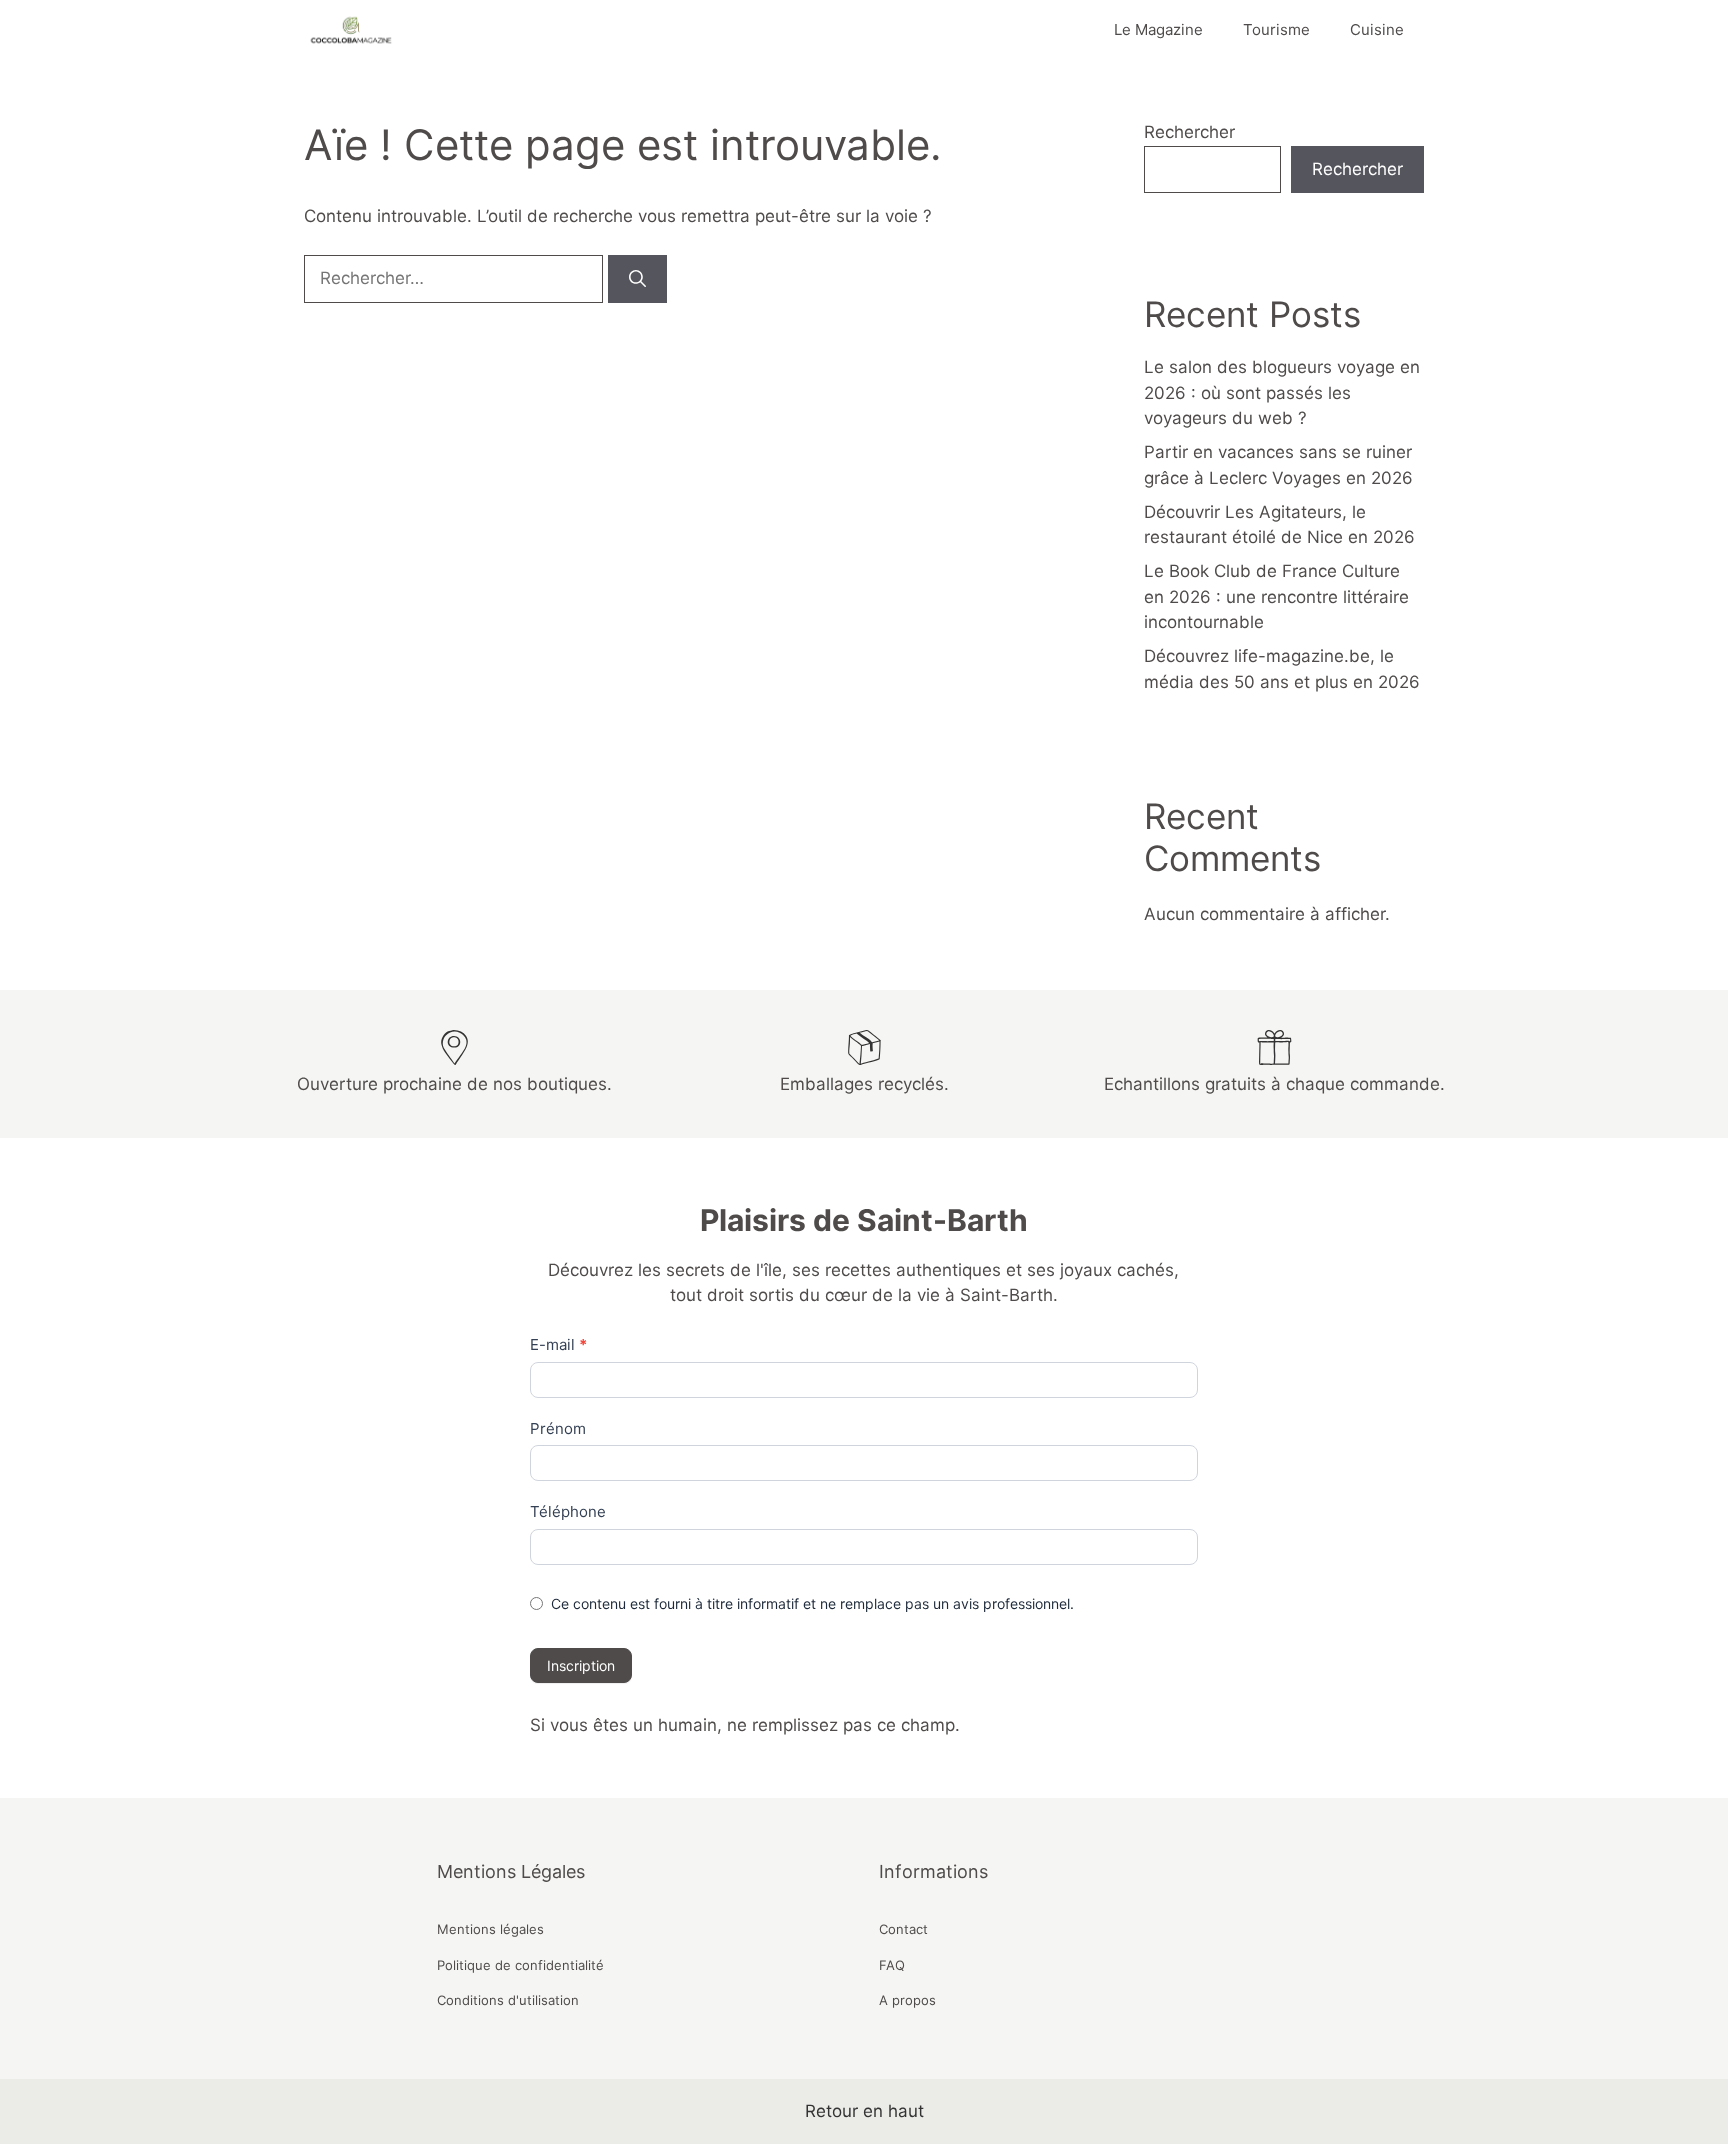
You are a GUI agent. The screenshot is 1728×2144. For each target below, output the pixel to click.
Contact (903, 1929)
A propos (907, 2000)
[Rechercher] (637, 279)
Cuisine (1377, 29)
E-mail (558, 1344)
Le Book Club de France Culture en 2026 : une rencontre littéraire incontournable (1276, 596)
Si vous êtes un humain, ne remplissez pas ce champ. (745, 1725)
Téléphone (568, 1511)
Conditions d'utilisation (508, 2000)
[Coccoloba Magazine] (349, 30)
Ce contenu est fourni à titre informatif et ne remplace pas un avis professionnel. (812, 1603)
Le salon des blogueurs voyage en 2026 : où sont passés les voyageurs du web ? (1282, 392)
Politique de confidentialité (520, 1965)
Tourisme (1276, 29)
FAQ (892, 1965)
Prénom (558, 1428)
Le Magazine (1158, 29)
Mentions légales (490, 1929)
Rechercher (1189, 132)
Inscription (581, 1665)
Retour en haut (864, 2111)
